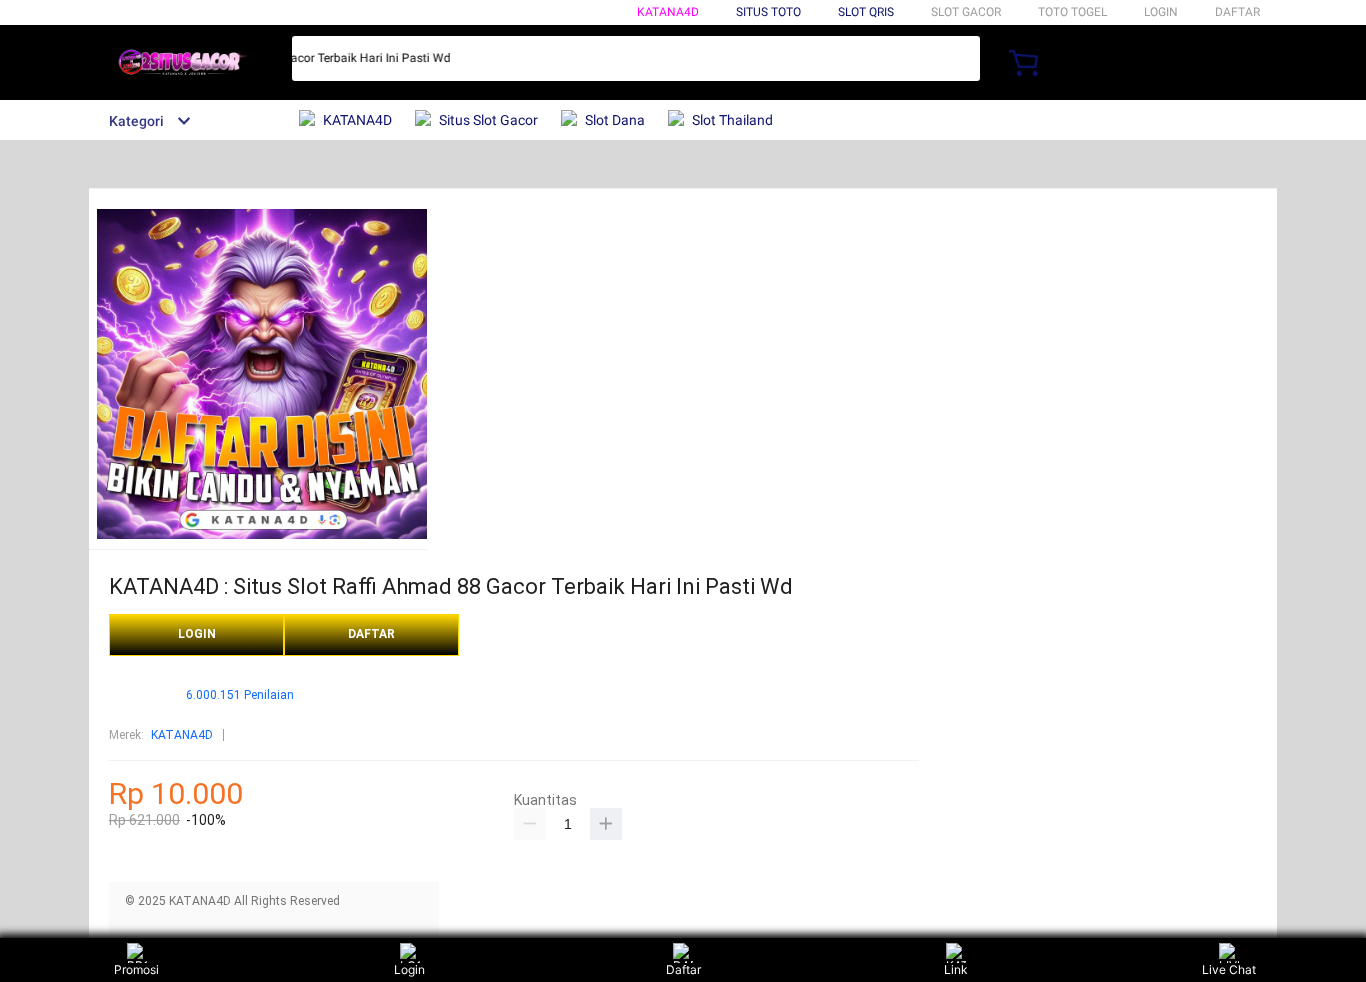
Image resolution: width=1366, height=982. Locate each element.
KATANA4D (668, 12)
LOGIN (1161, 12)
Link (956, 969)
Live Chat (1229, 969)
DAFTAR (1237, 12)
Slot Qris (866, 12)
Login (409, 969)
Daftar (683, 969)
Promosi (136, 969)
